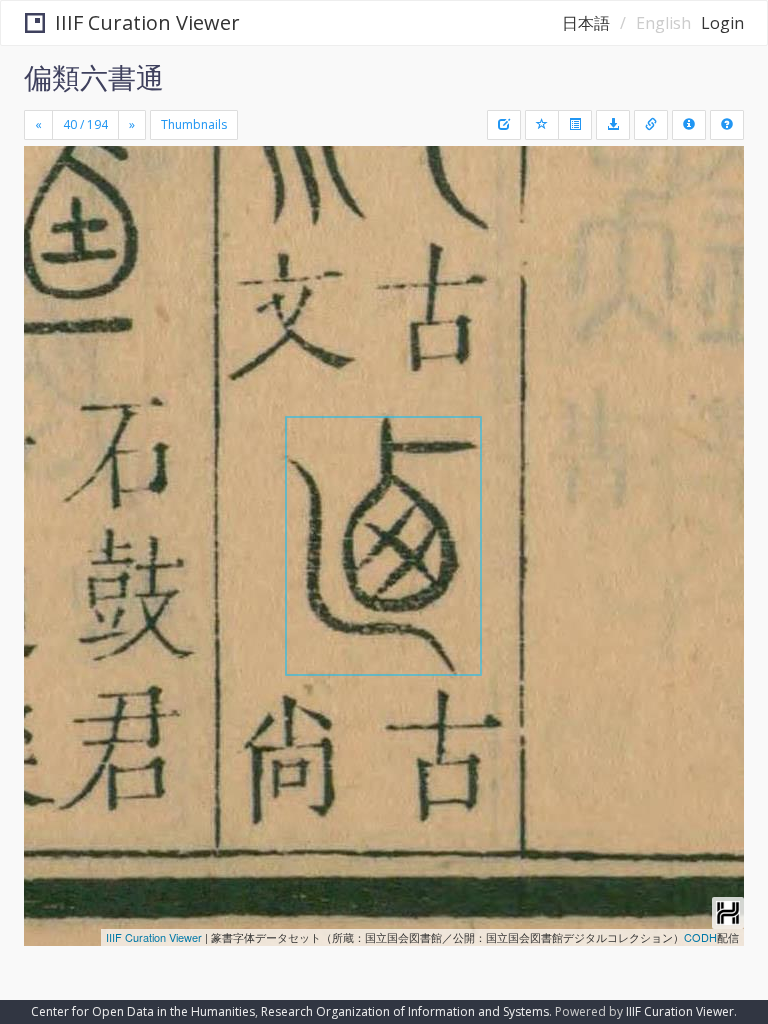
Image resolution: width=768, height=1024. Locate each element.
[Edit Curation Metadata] (504, 125)
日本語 (586, 23)
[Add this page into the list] (542, 125)
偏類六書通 (94, 77)
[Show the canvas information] (651, 125)
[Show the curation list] (575, 125)
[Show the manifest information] (689, 125)
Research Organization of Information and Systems (405, 1011)
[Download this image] (613, 125)
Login (722, 23)
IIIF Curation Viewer (147, 22)
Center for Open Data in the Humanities (143, 1011)
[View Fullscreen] (51, 247)
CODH (700, 937)
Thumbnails (194, 124)
